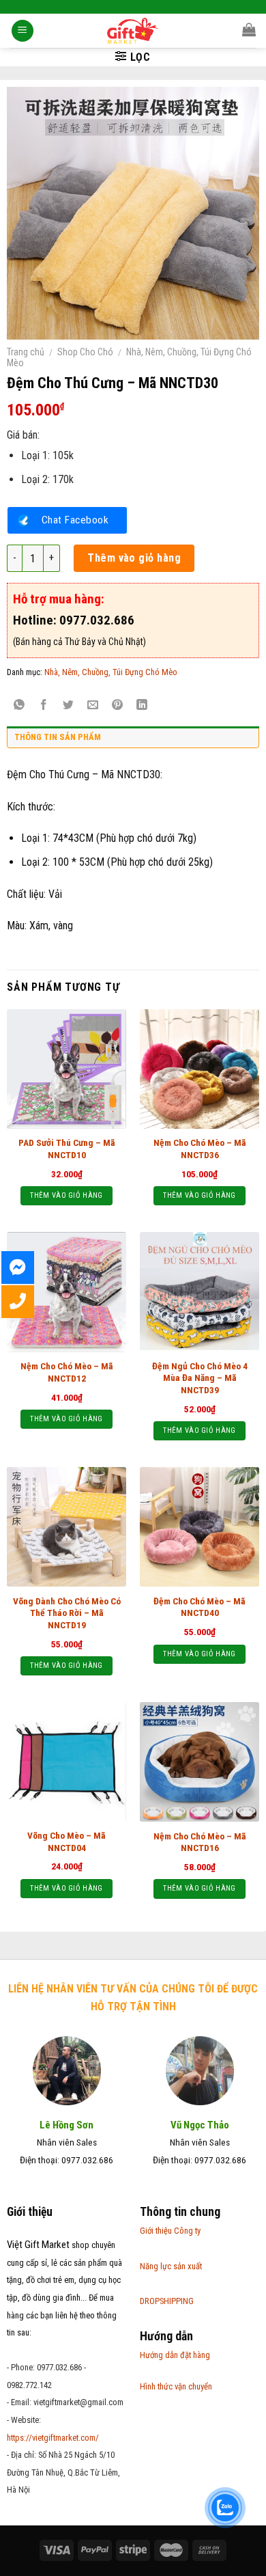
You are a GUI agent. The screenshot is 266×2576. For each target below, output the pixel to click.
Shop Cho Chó (85, 352)
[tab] (133, 741)
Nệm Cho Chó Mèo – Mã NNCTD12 (67, 1372)
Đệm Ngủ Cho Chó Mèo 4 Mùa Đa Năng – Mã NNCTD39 (200, 1378)
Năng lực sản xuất (171, 2266)
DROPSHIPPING (167, 2301)
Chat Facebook (75, 520)
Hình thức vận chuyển (176, 2386)
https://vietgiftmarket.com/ (53, 2438)
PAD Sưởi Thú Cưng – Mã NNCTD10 (67, 1149)
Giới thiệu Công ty (170, 2231)
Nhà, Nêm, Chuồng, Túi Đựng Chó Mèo (111, 672)
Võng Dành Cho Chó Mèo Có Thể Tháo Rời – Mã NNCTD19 (67, 1613)
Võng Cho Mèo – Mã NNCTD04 (66, 1841)
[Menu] (23, 31)
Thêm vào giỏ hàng (134, 558)
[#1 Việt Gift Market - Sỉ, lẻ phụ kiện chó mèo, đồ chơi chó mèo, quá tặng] (133, 31)
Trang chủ (26, 352)
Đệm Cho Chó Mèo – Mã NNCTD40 (199, 1607)
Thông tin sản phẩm (58, 737)
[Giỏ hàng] (249, 29)
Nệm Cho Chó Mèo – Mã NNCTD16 (200, 1842)
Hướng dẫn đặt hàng (175, 2355)
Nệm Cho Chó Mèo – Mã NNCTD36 (200, 1149)
